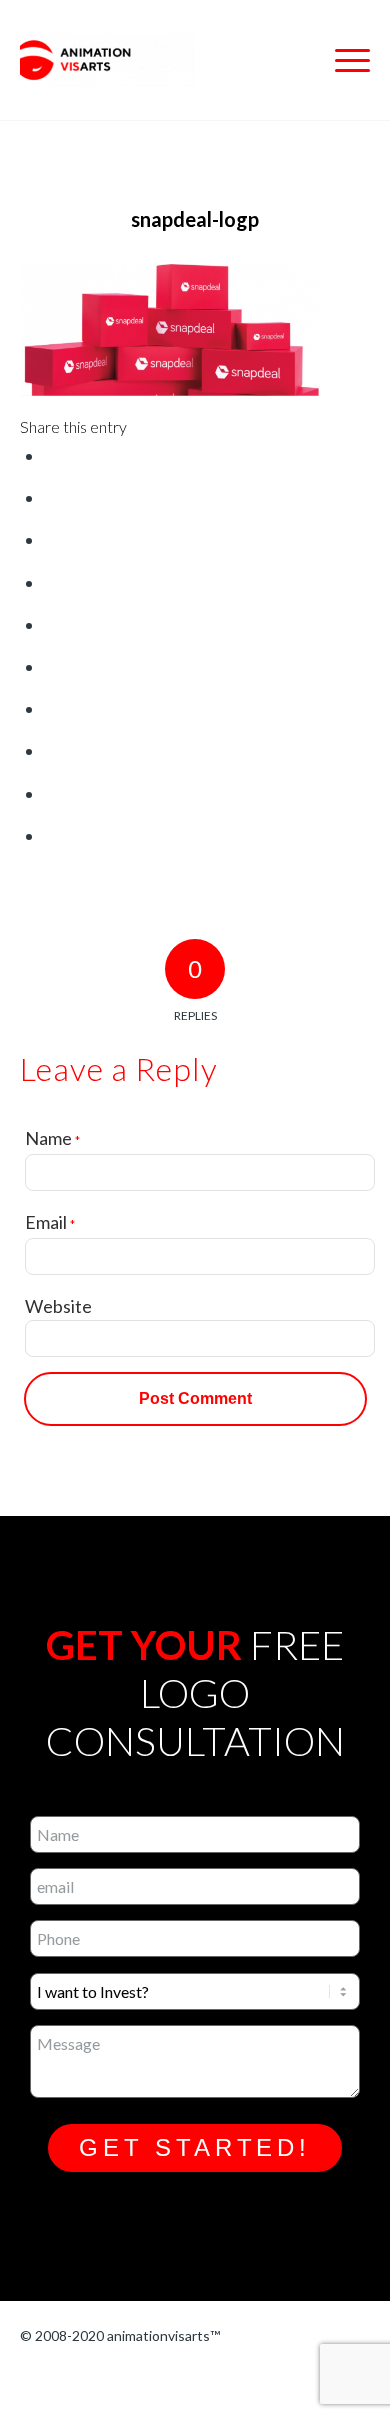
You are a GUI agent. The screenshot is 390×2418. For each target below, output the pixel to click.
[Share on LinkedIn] (52, 667)
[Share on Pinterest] (52, 625)
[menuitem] (295, 60)
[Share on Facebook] (52, 456)
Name (52, 1138)
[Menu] (342, 60)
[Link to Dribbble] (137, 2381)
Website (58, 1306)
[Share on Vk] (52, 751)
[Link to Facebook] (86, 2381)
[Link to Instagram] (35, 2381)
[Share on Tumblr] (52, 709)
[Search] (295, 60)
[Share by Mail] (52, 836)
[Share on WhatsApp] (52, 583)
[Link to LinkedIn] (188, 2381)
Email (50, 1222)
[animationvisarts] (160, 60)
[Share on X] (52, 498)
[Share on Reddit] (52, 794)
